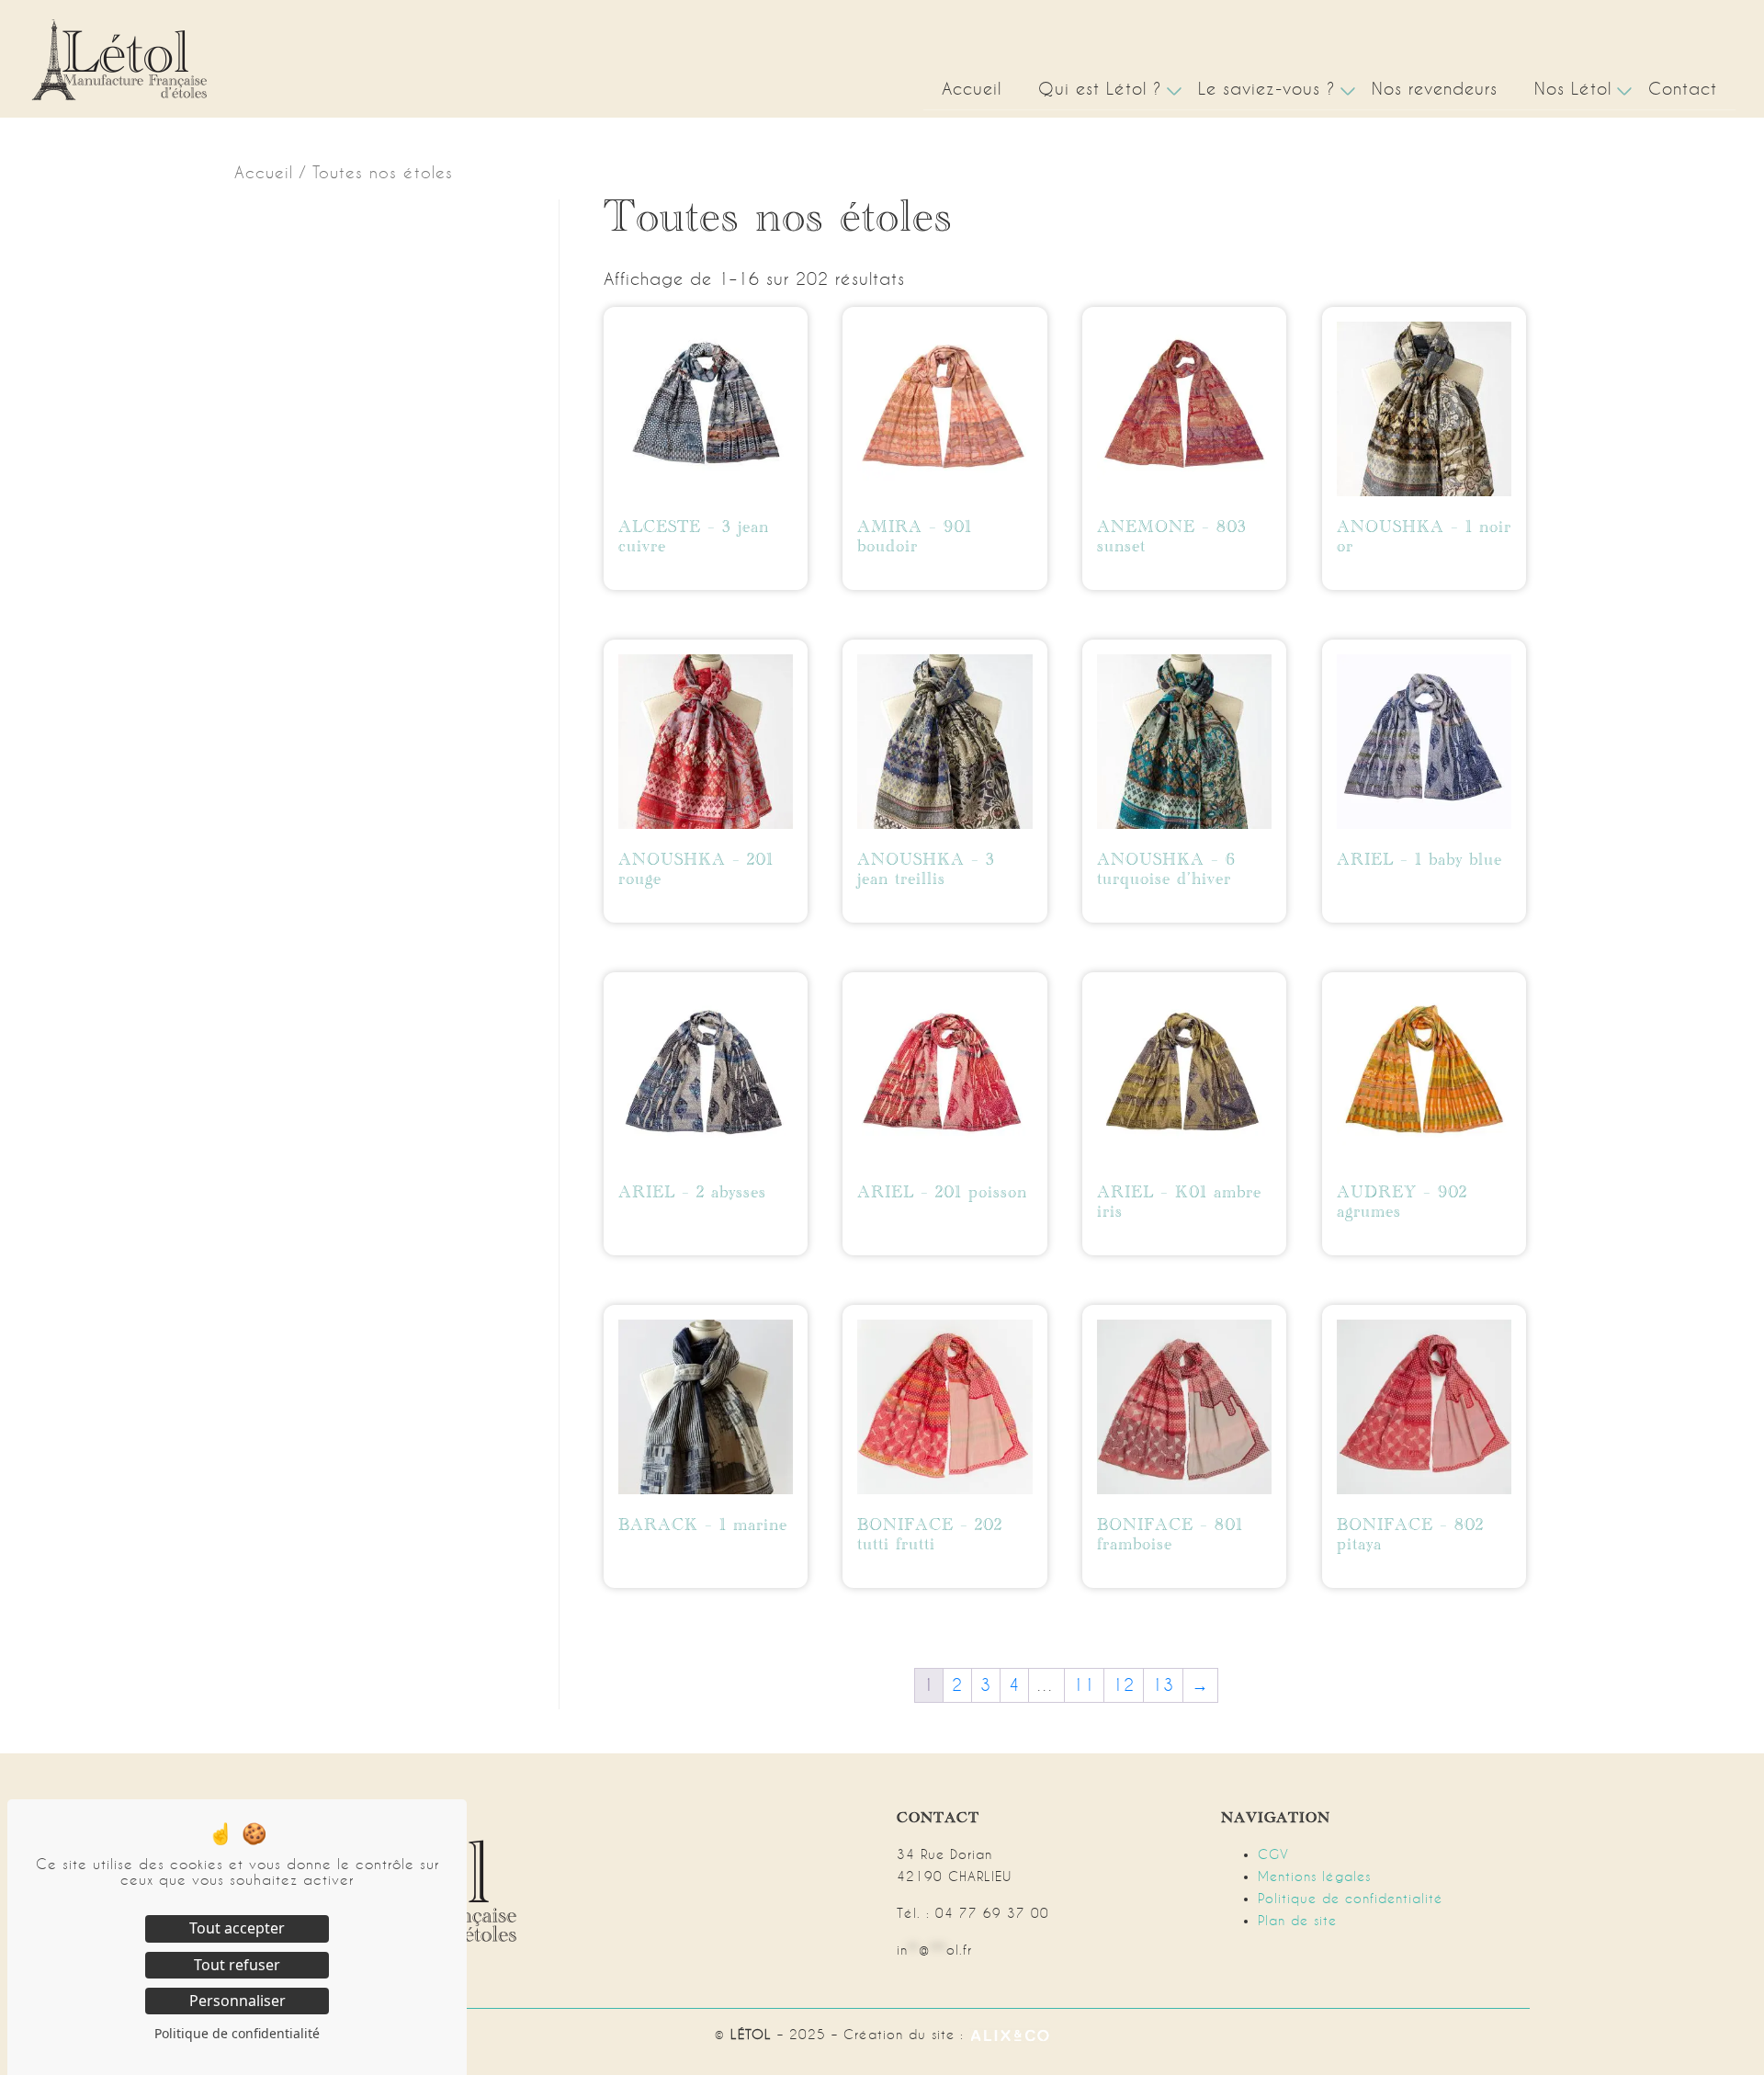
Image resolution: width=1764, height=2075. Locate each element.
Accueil (972, 89)
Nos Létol (1573, 89)
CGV (1273, 1854)
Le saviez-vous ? (1266, 89)
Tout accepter (237, 1928)
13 (1163, 1685)
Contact (1683, 89)
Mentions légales (1314, 1877)
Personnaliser (237, 2001)
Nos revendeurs (1435, 89)
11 (1084, 1685)
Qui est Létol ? (1100, 89)
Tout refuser (237, 1965)
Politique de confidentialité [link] (237, 2033)
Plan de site (1297, 1921)
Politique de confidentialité (1351, 1899)
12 (1124, 1685)
